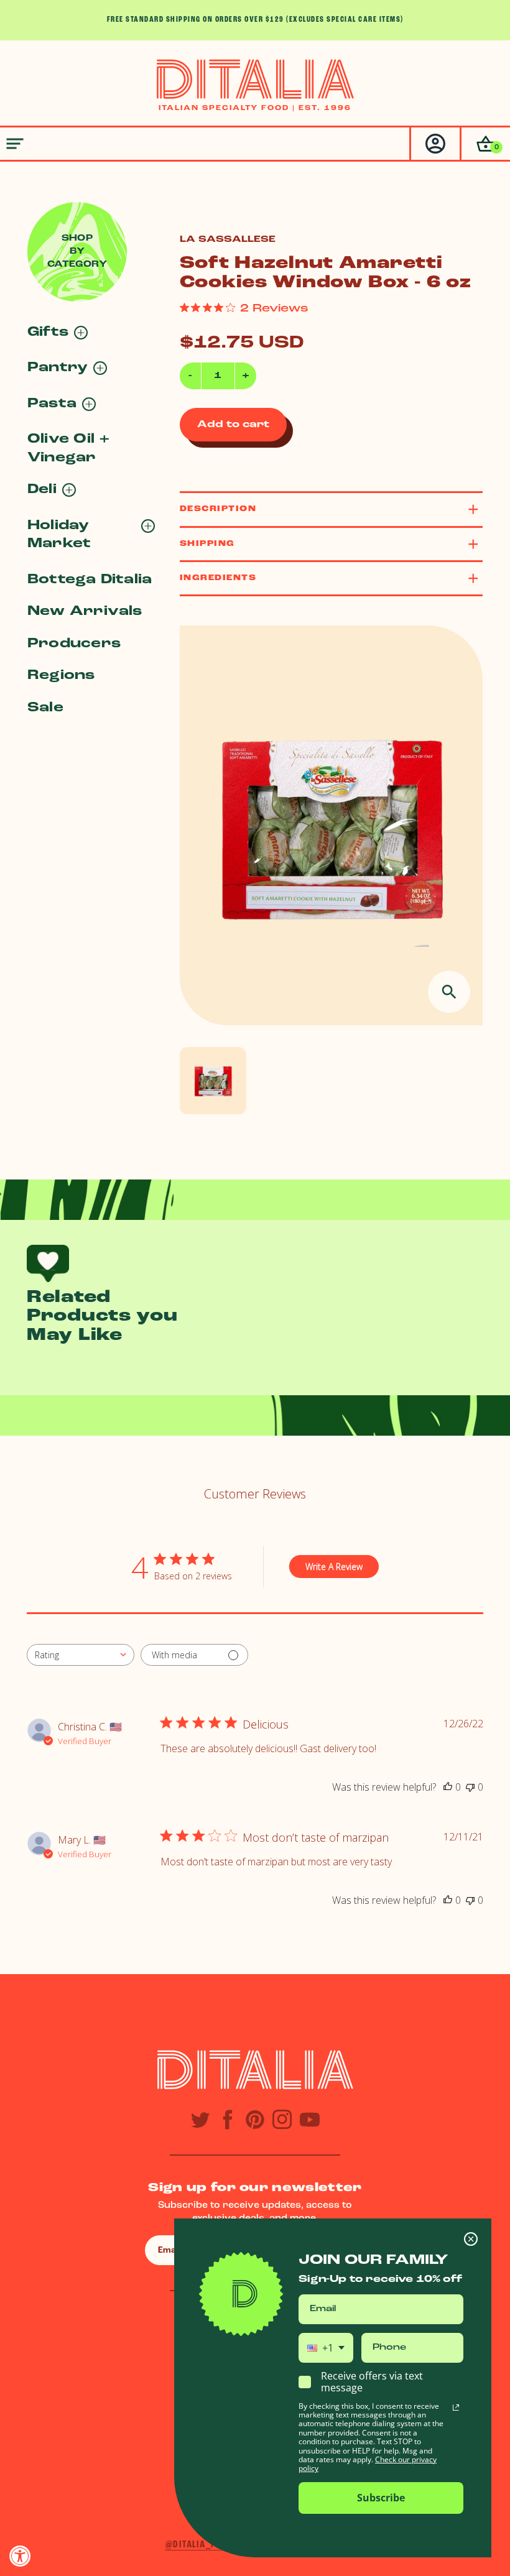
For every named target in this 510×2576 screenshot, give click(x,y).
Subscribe (381, 2498)
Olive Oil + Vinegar (69, 448)
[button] (485, 144)
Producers (74, 644)
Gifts (48, 332)
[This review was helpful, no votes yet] (448, 1787)
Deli (42, 490)
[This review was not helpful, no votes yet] (470, 1787)
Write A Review (334, 1567)
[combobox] (81, 1655)
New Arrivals (85, 612)
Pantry (58, 368)
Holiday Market (59, 535)
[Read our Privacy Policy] (456, 2407)
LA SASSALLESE (228, 240)
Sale (45, 708)
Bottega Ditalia (90, 580)
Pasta (52, 404)
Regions (61, 676)
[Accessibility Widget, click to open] (20, 2556)
